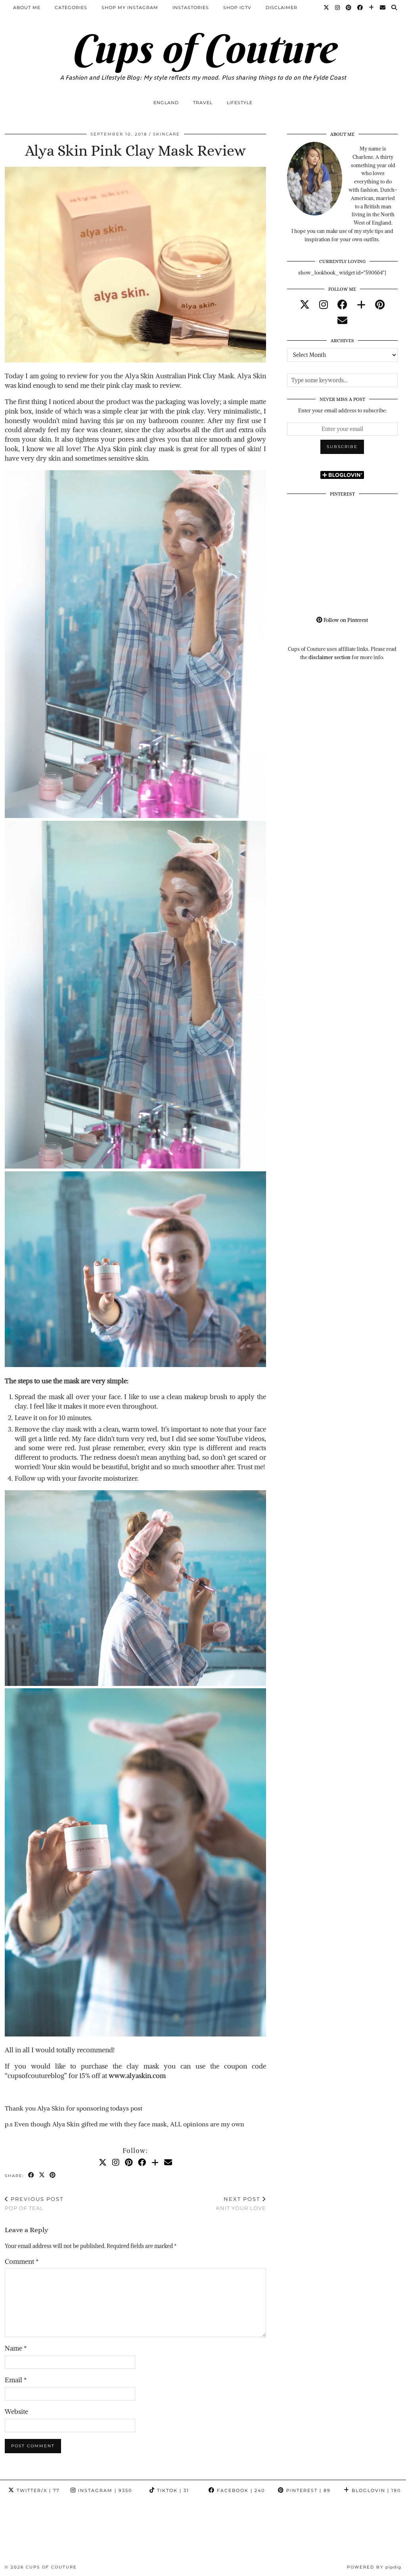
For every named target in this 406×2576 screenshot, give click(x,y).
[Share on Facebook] (32, 2175)
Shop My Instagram (130, 8)
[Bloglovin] (372, 8)
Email (16, 2380)
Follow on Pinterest (345, 620)
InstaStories (191, 8)
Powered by (374, 2567)
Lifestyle (240, 103)
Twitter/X (37, 2490)
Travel (203, 103)
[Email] (383, 8)
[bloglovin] (361, 305)
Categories (71, 8)
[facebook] (342, 305)
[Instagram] (338, 8)
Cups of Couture (203, 49)
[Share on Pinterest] (53, 2175)
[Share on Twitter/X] (42, 2175)
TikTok (172, 2490)
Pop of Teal (34, 2203)
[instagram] (324, 305)
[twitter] (305, 305)
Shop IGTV (237, 8)
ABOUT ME (27, 8)
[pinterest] (380, 305)
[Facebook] (360, 8)
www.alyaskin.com (137, 2076)
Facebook (240, 2490)
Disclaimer (282, 8)
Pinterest (307, 2490)
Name (16, 2348)
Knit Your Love (241, 2203)
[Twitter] (327, 8)
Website (16, 2412)
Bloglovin (375, 2490)
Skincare (167, 134)
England (166, 103)
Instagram (104, 2490)
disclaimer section (329, 657)
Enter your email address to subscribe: (342, 411)
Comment (22, 2261)
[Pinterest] (349, 8)
